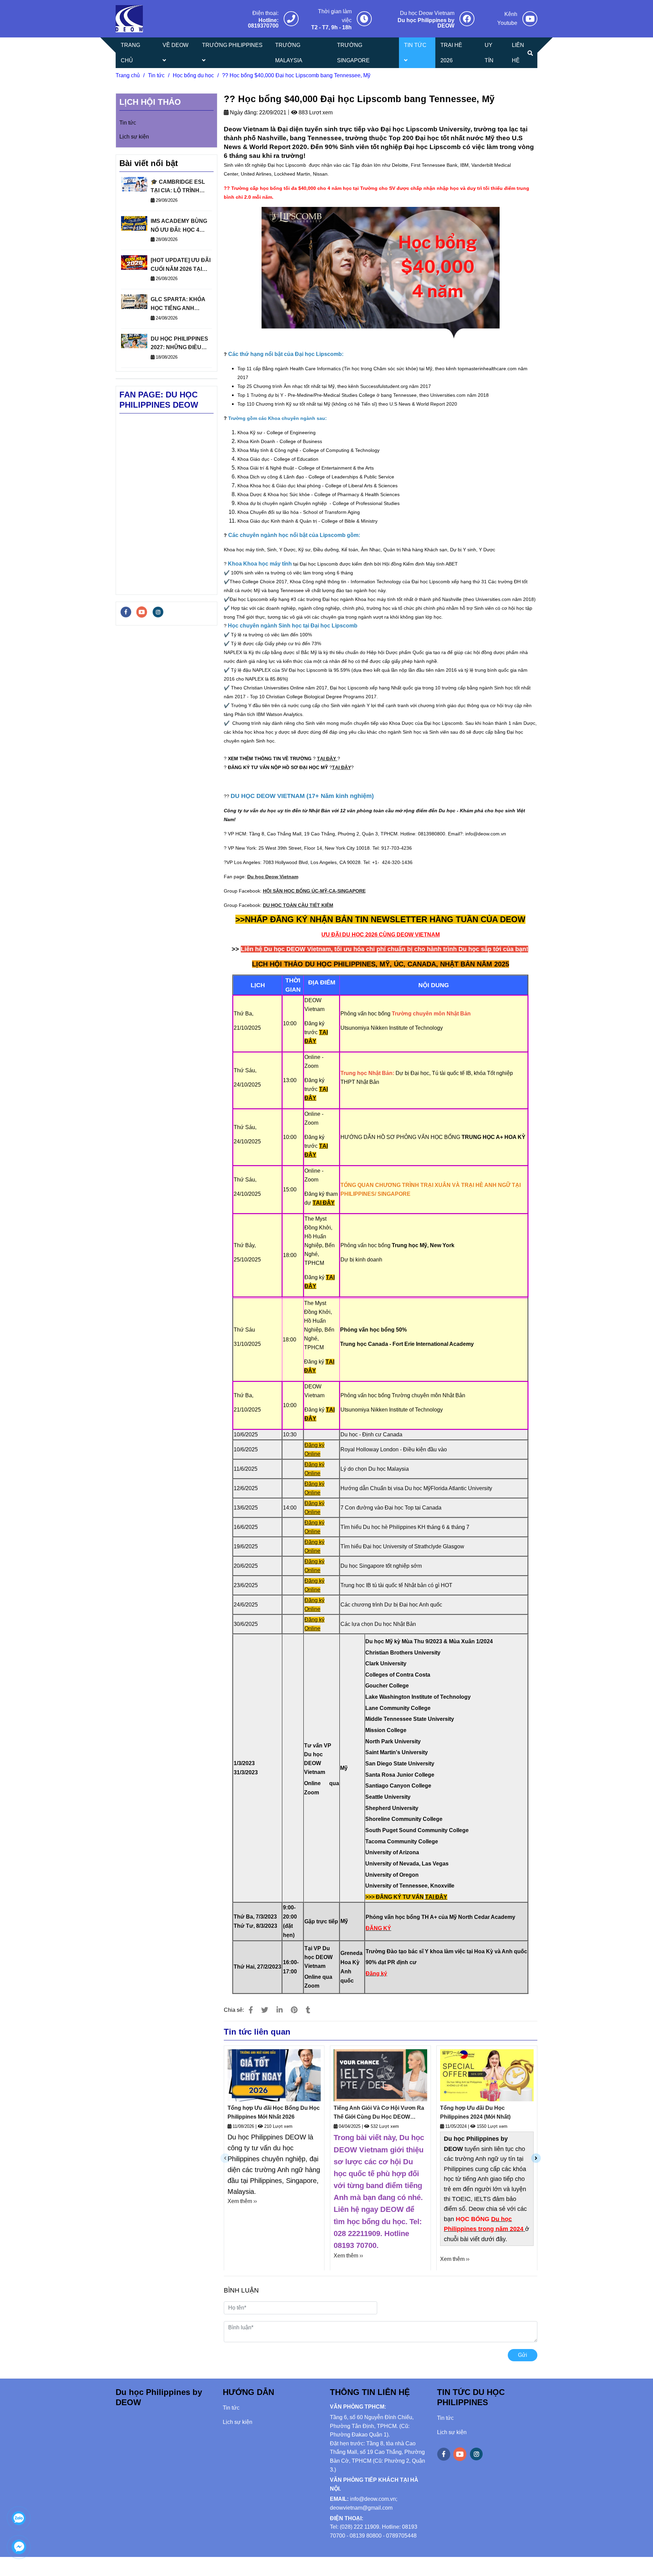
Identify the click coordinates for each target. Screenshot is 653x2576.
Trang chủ (128, 75)
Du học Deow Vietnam (427, 13)
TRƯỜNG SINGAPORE (353, 53)
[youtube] (142, 612)
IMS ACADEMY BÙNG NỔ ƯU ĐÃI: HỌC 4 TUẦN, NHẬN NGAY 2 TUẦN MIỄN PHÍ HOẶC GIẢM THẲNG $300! (180, 226)
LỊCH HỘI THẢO (150, 102)
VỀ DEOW (175, 45)
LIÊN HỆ (518, 53)
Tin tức (156, 75)
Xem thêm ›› (242, 2201)
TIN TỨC (415, 45)
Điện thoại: (265, 13)
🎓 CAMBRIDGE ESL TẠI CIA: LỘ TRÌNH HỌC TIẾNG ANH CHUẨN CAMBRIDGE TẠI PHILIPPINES (179, 187)
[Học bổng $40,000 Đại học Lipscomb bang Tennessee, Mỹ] (291, 19)
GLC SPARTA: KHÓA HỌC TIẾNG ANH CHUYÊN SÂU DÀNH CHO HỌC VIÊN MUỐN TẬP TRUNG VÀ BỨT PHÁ (180, 304)
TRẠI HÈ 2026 (451, 53)
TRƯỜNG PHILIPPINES (232, 45)
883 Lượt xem (315, 112)
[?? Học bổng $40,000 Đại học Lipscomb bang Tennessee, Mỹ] (129, 19)
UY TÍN (489, 53)
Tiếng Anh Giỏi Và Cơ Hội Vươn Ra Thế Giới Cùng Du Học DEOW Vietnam (379, 2113)
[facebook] (126, 612)
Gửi (523, 2355)
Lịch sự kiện (134, 137)
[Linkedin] (280, 2010)
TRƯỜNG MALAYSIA (289, 53)
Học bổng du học (193, 75)
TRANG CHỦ (130, 53)
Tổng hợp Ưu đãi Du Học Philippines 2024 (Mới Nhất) (475, 2112)
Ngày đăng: (243, 112)
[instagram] (158, 612)
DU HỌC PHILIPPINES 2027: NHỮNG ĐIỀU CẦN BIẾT (179, 344)
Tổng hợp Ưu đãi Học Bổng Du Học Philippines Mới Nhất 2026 (274, 2112)
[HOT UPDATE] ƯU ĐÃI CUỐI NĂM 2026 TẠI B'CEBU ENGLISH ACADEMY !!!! (181, 265)
